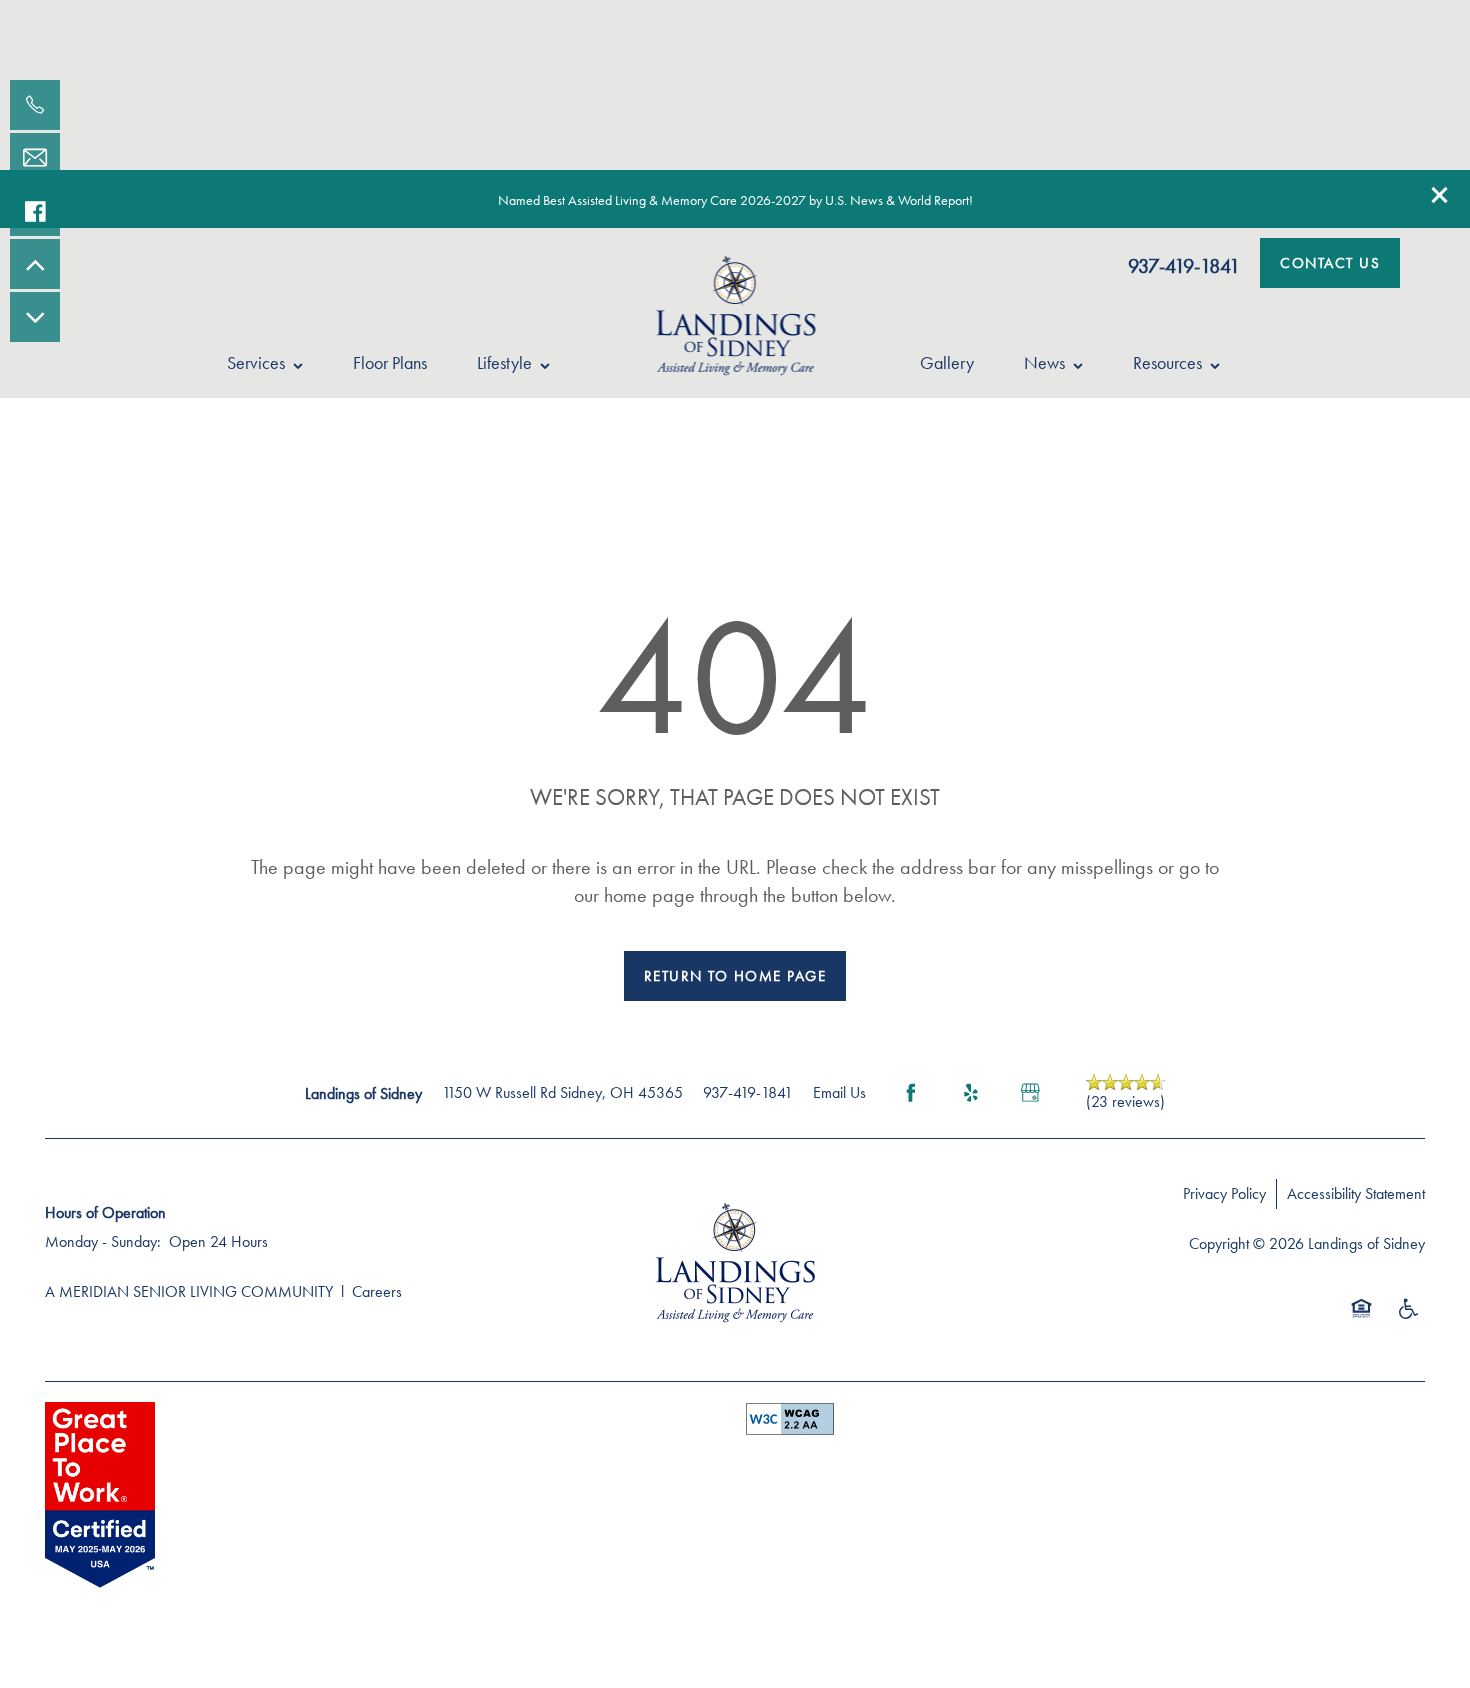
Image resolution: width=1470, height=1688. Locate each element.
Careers (377, 1291)
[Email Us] (35, 158)
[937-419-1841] (35, 105)
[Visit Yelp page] (971, 1093)
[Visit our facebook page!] (35, 211)
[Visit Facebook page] (911, 1093)
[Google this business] (1031, 1093)
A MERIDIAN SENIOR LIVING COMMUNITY (189, 1291)
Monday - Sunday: (103, 1241)
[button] (1440, 195)
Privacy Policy (1224, 1193)
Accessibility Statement (1356, 1193)
